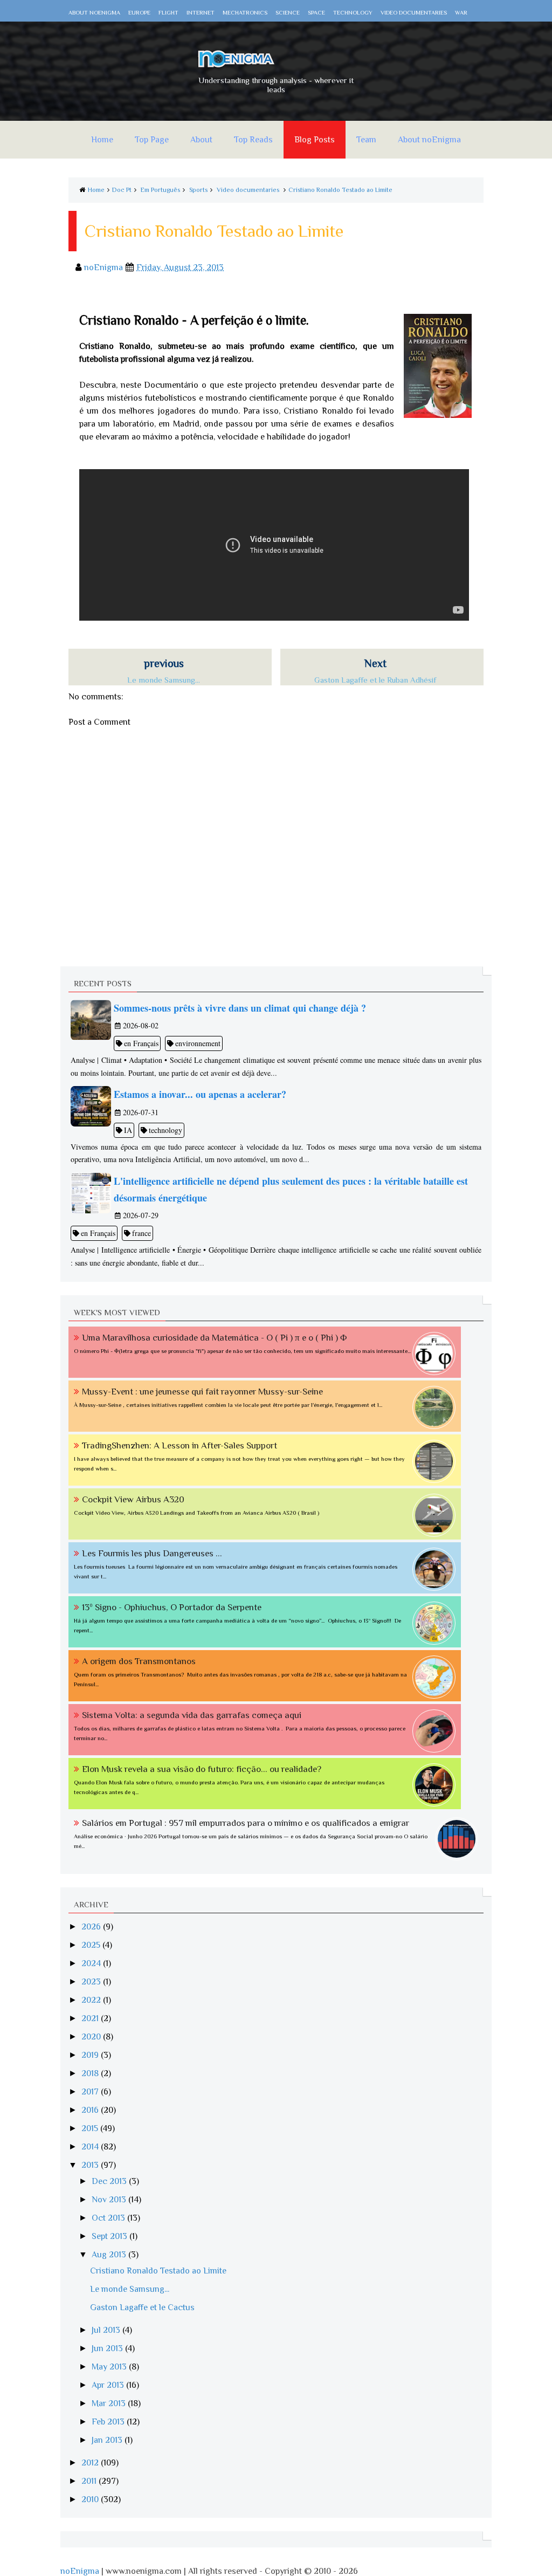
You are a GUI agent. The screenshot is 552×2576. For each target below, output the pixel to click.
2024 (92, 1963)
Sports (198, 190)
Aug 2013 (110, 2255)
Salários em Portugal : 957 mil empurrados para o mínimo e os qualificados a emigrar (246, 1823)
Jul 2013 (107, 2330)
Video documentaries (414, 12)
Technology (353, 12)
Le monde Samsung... (130, 2289)
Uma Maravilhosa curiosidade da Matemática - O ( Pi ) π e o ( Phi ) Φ (214, 1338)
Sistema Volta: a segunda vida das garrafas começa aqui (192, 1715)
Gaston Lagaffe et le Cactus (142, 2307)
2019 (91, 2055)
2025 (92, 1945)
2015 (91, 2128)
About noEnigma (94, 12)
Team (366, 140)
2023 (92, 1982)
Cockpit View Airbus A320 (133, 1499)
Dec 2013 (110, 2181)
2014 (91, 2147)
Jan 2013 (108, 2440)
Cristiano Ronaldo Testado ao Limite (340, 190)
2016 (91, 2110)
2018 (91, 2073)
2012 (91, 2463)
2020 (92, 2037)
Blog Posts (315, 140)
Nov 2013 (110, 2200)
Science (288, 12)
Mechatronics (245, 12)
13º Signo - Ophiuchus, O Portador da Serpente (172, 1607)
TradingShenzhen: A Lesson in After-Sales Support (180, 1445)
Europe (139, 12)
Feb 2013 (109, 2422)
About (201, 140)
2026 (92, 1927)
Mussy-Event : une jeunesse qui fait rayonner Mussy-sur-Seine (202, 1392)
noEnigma (80, 2571)
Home (102, 140)
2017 (91, 2092)
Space (316, 12)
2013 (91, 2165)
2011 (90, 2481)
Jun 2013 (108, 2348)
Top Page (152, 140)
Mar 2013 (110, 2403)
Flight (168, 12)
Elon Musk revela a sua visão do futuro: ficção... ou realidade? (202, 1769)
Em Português (160, 190)
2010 (91, 2499)
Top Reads (253, 140)
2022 (92, 2000)
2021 (91, 2018)
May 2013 (110, 2367)
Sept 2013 (111, 2236)
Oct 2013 (109, 2218)
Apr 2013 (109, 2385)
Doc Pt (122, 190)
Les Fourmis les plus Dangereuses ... (152, 1553)
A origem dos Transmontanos (139, 1661)
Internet (201, 12)
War (461, 12)
